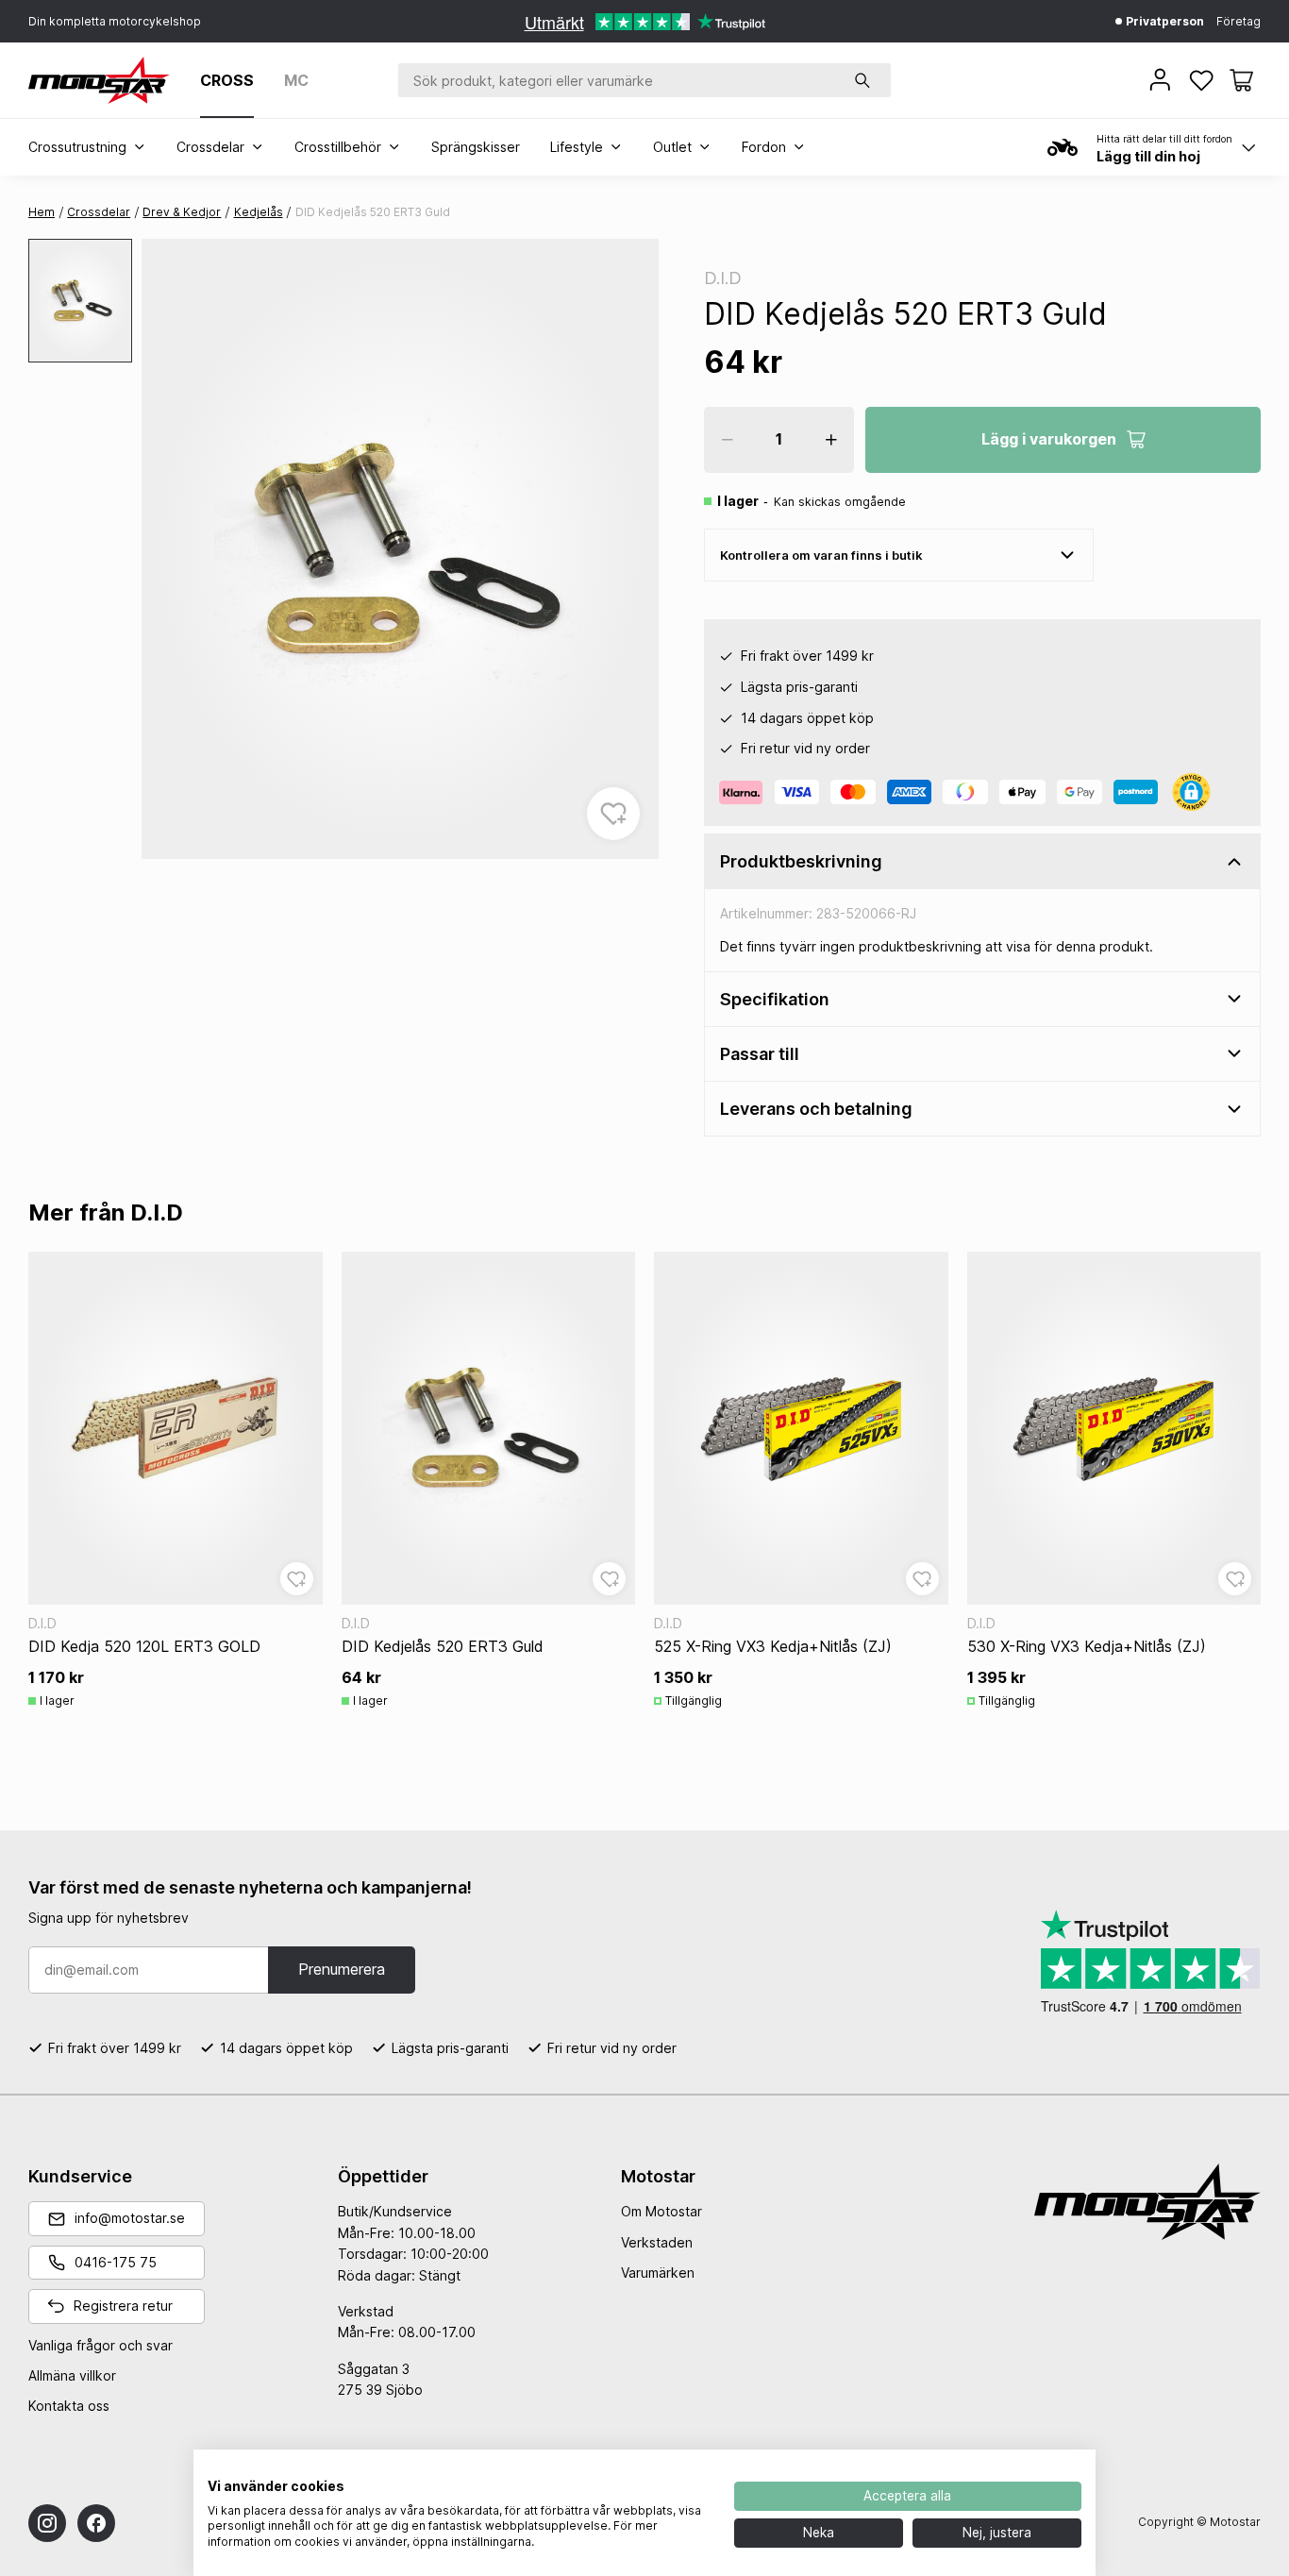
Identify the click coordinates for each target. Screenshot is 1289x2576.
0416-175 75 (116, 2262)
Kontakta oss (69, 2406)
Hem (42, 212)
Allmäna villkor (72, 2375)
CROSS (227, 80)
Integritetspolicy (660, 2473)
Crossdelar (99, 212)
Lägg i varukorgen (1049, 439)
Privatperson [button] (1163, 21)
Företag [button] (1239, 21)
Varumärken (658, 2273)
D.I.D (723, 278)
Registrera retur (123, 2306)
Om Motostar (661, 2211)
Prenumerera (342, 1969)
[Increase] (831, 440)
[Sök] (862, 80)
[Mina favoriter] (1203, 80)
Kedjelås (259, 212)
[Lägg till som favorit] (613, 814)
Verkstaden (657, 2242)
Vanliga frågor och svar (100, 2345)
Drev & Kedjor (182, 212)
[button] (1241, 80)
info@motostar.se (130, 2218)
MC (296, 80)
